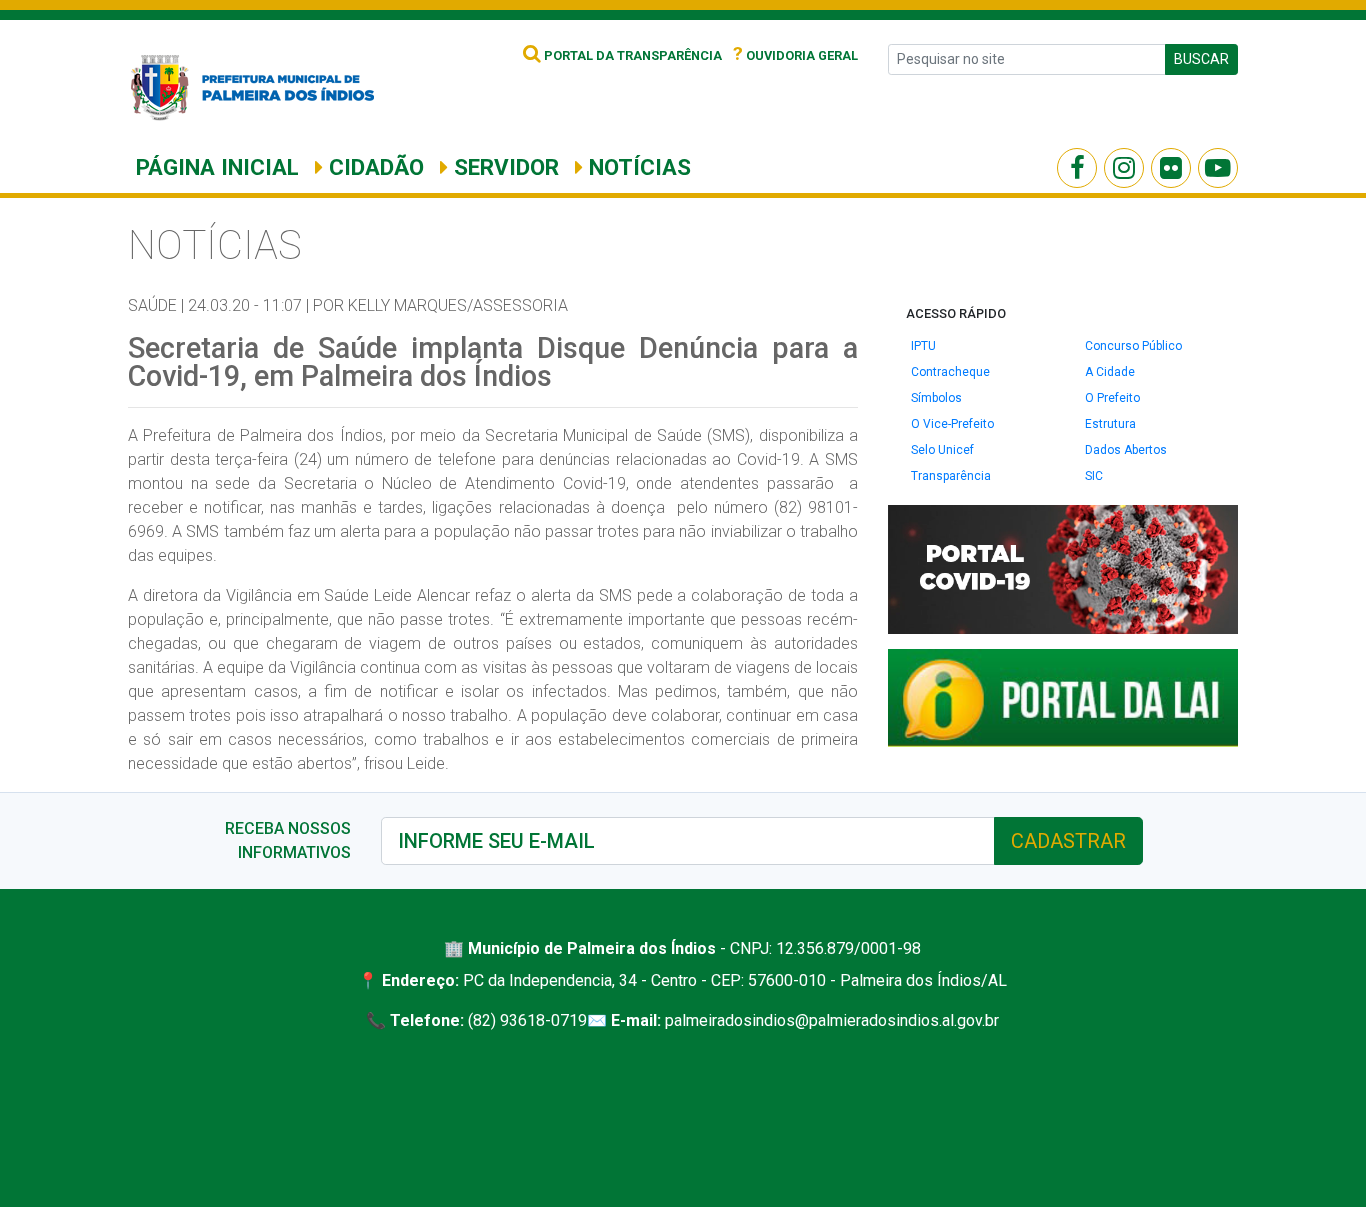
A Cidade (1110, 372)
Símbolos (936, 398)
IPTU (923, 346)
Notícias (637, 167)
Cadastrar (1068, 841)
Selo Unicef (942, 450)
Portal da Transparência (631, 55)
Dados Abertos (1126, 450)
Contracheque (950, 372)
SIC (1094, 476)
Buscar (1201, 59)
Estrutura (1110, 424)
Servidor (503, 167)
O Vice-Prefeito (952, 424)
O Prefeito (1112, 398)
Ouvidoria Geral (795, 55)
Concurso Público (1133, 346)
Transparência (951, 476)
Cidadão (373, 167)
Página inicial (217, 167)
